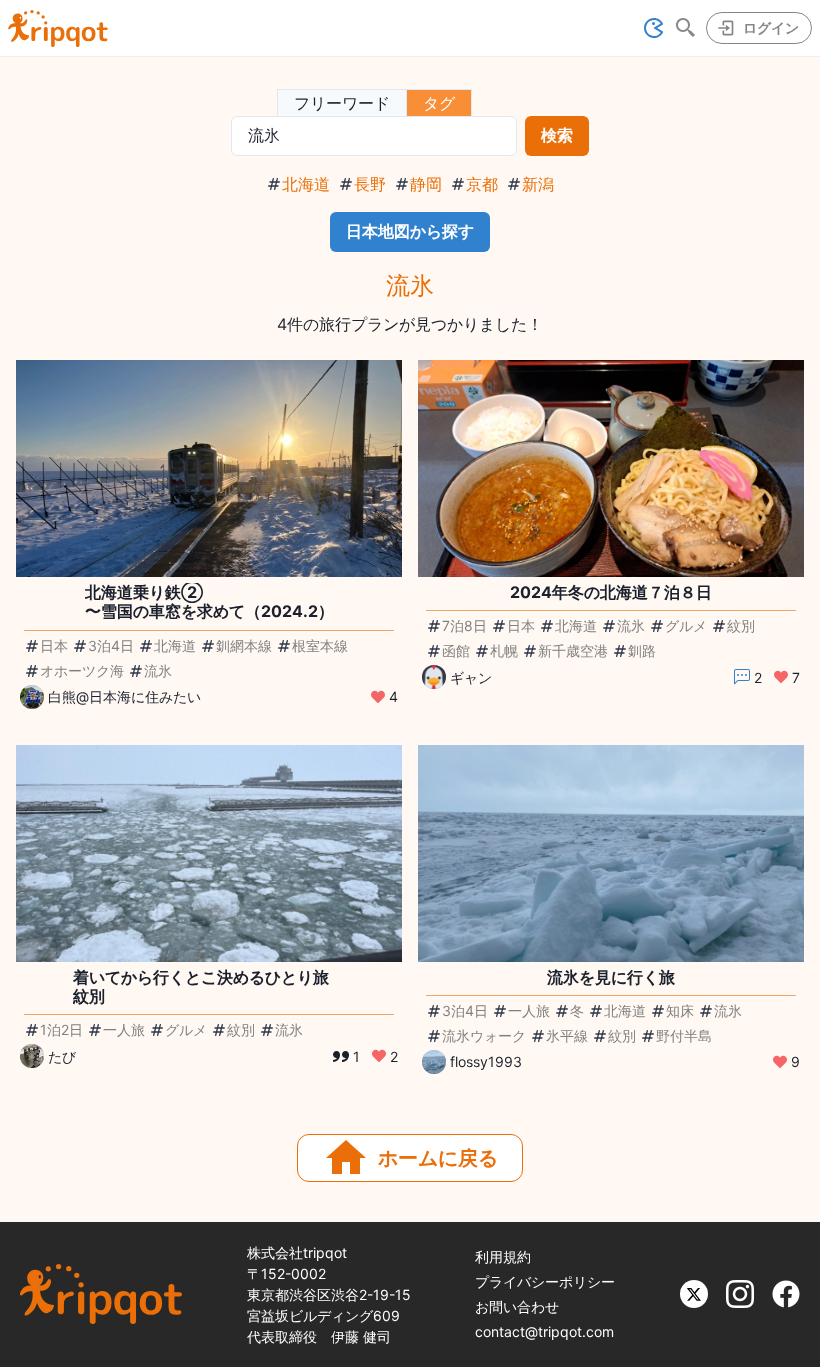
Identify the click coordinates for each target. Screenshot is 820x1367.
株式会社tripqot (297, 1252)
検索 (557, 135)
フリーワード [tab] (342, 103)
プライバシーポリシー (545, 1281)
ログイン (771, 27)
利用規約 (503, 1256)
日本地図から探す (410, 231)
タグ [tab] (439, 103)
